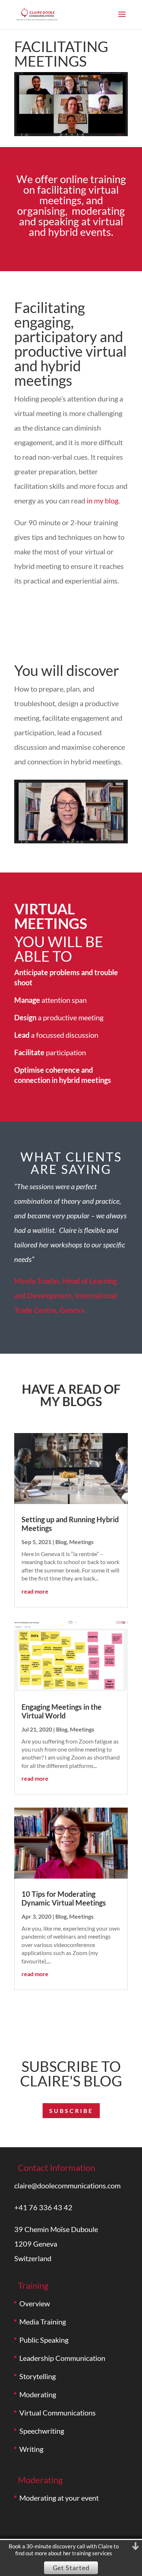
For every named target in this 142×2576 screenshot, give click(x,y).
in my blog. (103, 500)
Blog (61, 1542)
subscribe (71, 2111)
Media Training (43, 2322)
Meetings (81, 1542)
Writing (31, 2449)
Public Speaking (44, 2340)
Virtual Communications (58, 2413)
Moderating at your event (59, 2498)
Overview (35, 2303)
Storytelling (38, 2376)
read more (35, 1591)
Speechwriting (42, 2431)
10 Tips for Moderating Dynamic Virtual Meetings (64, 1898)
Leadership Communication (62, 2358)
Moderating (38, 2394)
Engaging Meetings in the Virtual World (62, 1711)
